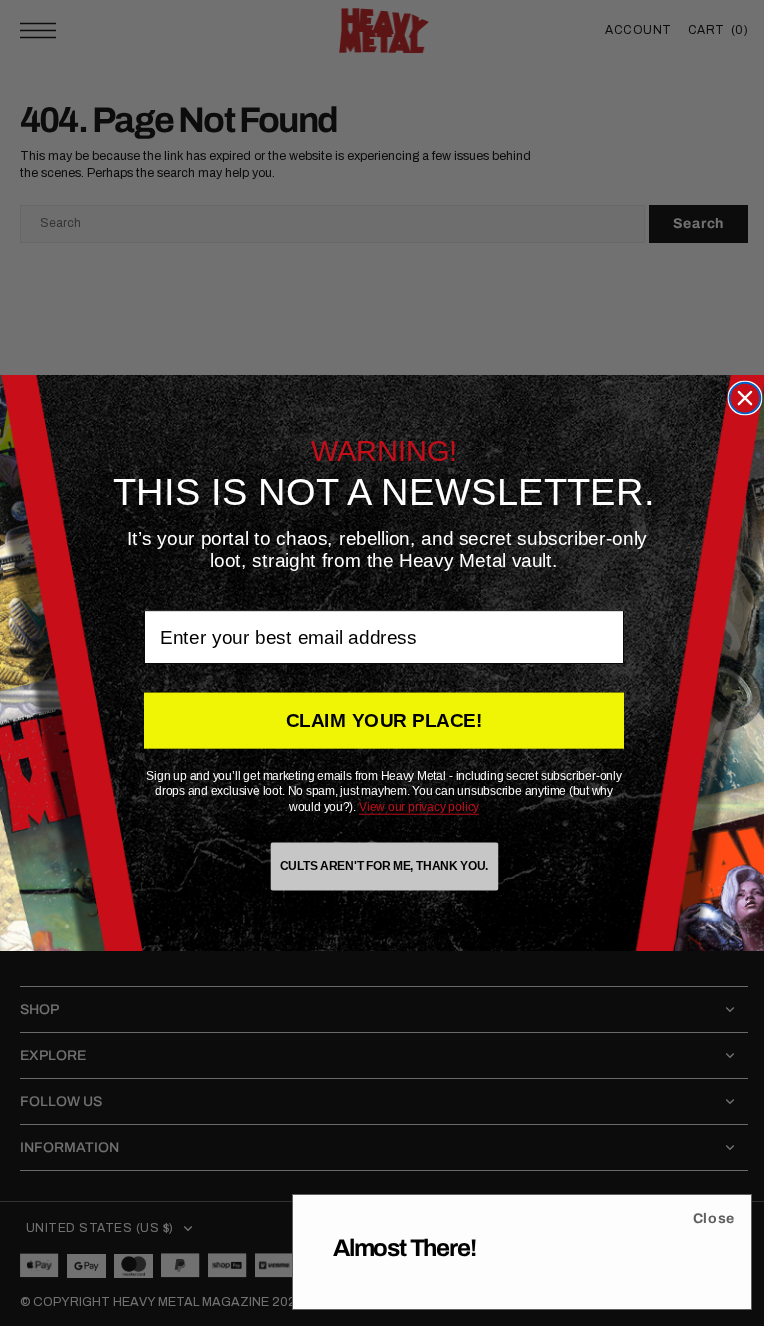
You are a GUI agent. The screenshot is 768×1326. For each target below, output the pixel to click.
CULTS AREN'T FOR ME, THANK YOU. (376, 866)
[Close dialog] (737, 398)
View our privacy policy (412, 807)
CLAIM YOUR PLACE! (376, 720)
